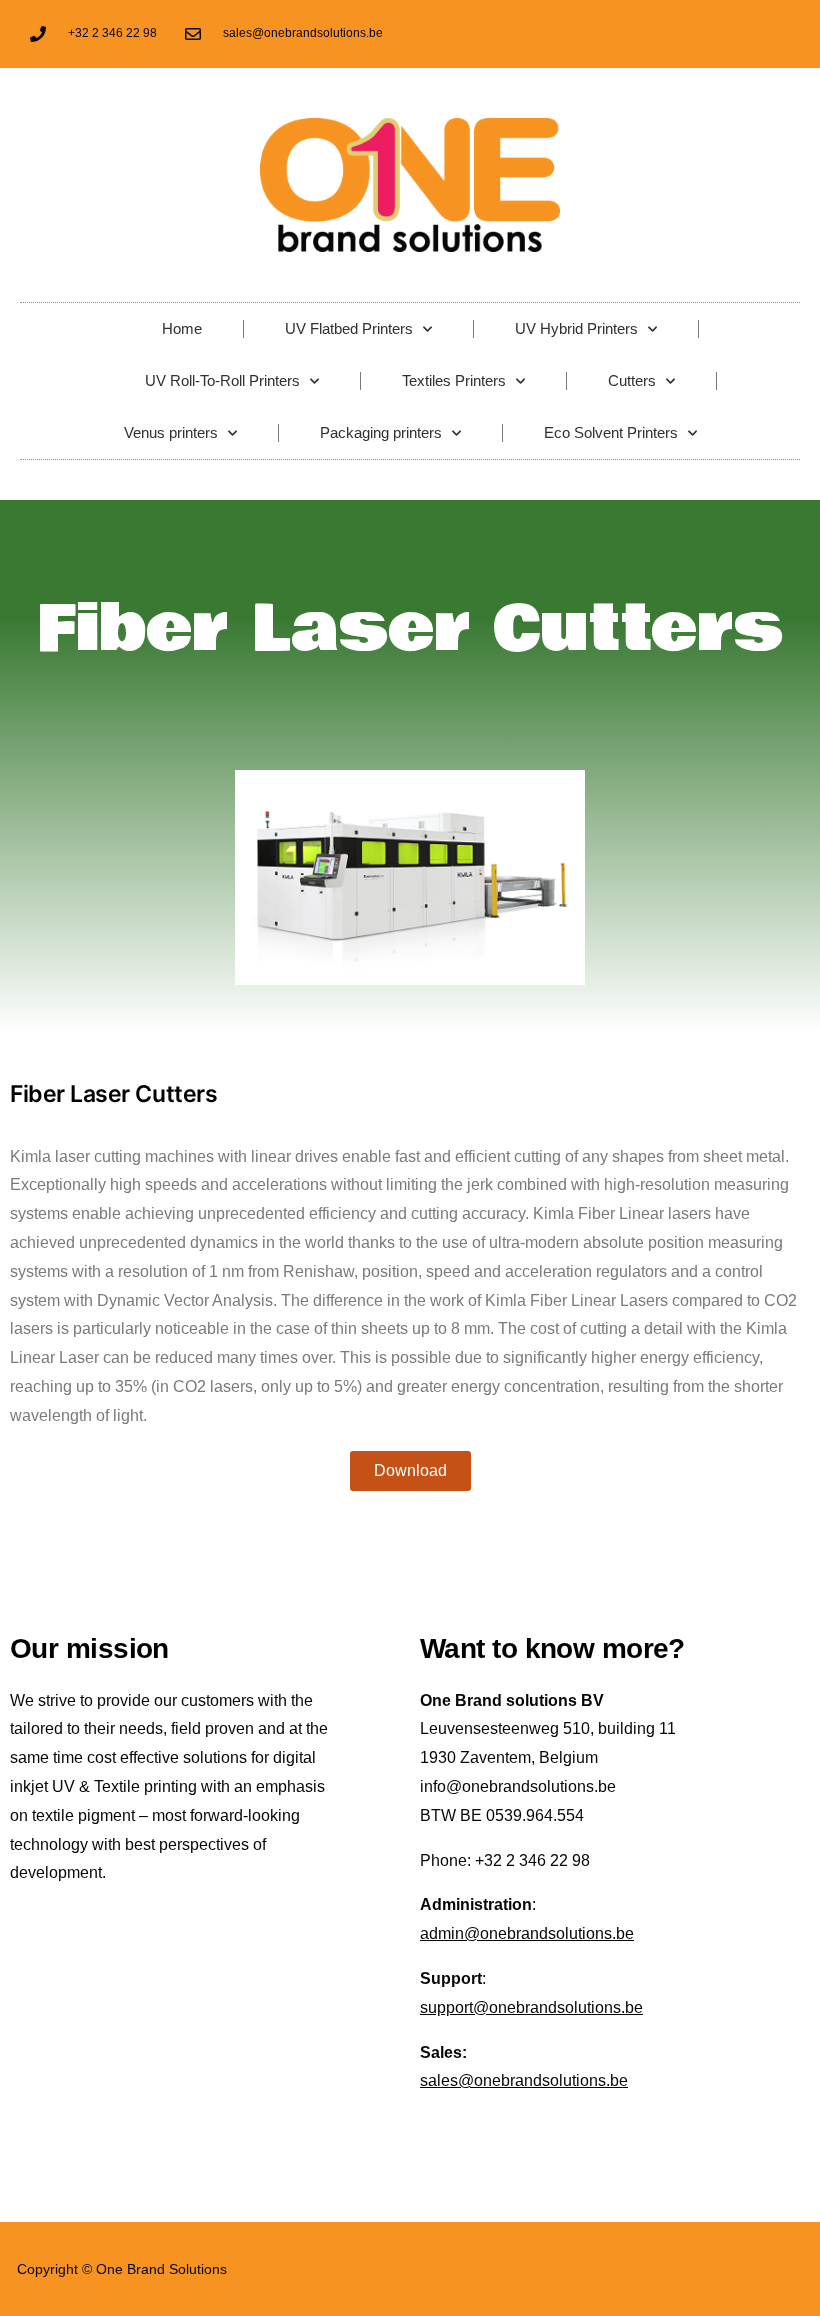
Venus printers (171, 432)
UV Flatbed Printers (349, 328)
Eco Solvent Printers (611, 432)
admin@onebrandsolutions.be (527, 1933)
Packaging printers (381, 432)
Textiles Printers (454, 380)
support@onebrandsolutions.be (531, 2007)
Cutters (632, 380)
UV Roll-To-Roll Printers (222, 380)
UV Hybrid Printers (576, 328)
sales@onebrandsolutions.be (524, 2080)
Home (182, 328)
